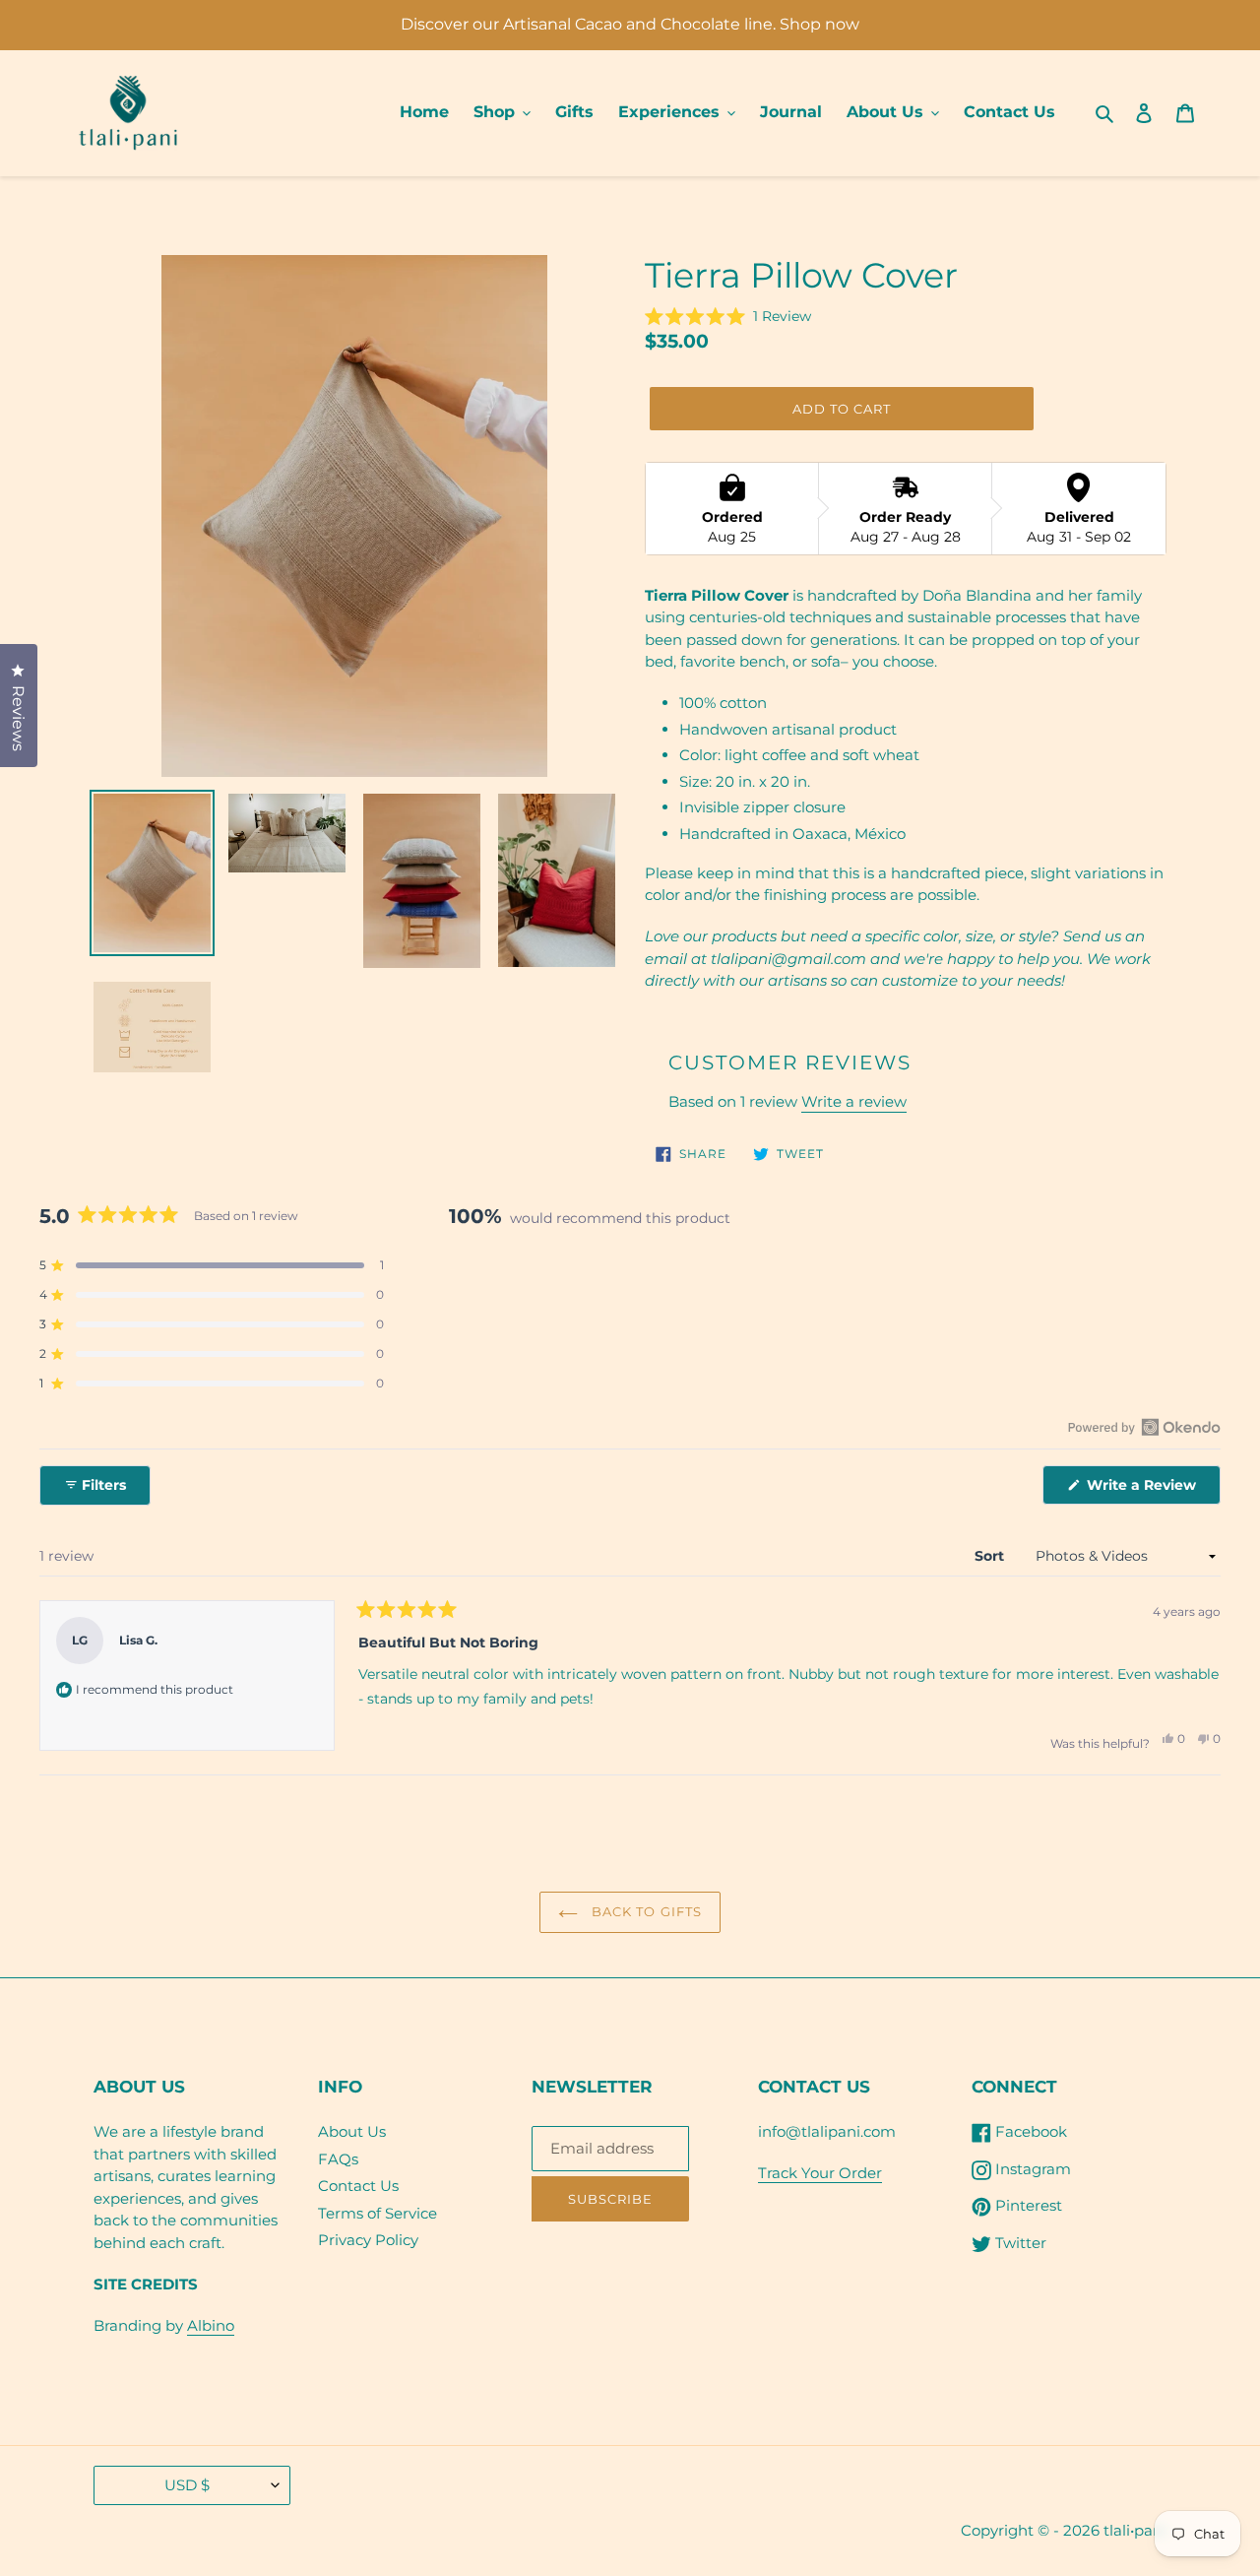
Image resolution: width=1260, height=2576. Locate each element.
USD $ (187, 2485)
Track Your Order (820, 2173)
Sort (991, 1556)
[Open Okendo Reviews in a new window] (1144, 1427)
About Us (352, 2131)
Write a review (854, 1101)
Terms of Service (378, 2213)
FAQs (338, 2159)
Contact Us (358, 2186)
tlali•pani (1135, 2530)
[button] (728, 316)
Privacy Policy (368, 2240)
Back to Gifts (645, 1911)
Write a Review (1152, 1490)
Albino (211, 2325)
